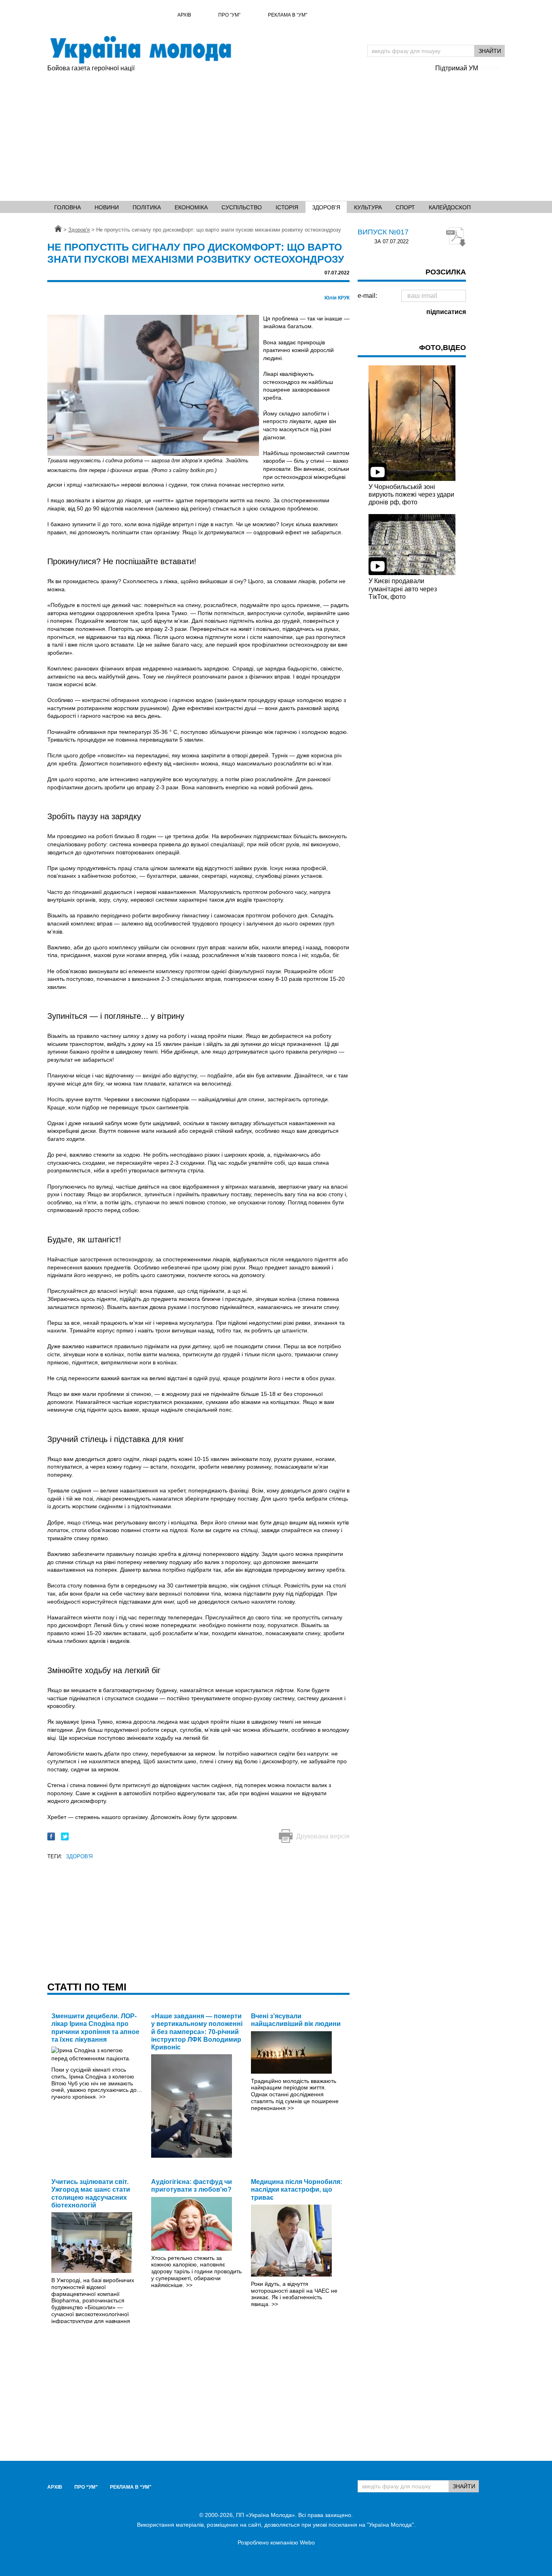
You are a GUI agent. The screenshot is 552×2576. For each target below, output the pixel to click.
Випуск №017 (383, 232)
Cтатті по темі (87, 1987)
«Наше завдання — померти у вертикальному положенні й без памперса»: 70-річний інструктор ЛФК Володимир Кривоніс (197, 2032)
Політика (147, 207)
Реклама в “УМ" (288, 15)
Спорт (405, 207)
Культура (368, 207)
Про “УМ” (229, 15)
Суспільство (242, 207)
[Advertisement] (276, 134)
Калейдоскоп (450, 207)
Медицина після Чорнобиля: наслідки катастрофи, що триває (297, 2189)
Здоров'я (326, 207)
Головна (67, 207)
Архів (184, 15)
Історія (287, 207)
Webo (307, 2542)
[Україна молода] (140, 50)
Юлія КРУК (337, 298)
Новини (107, 207)
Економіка (191, 207)
